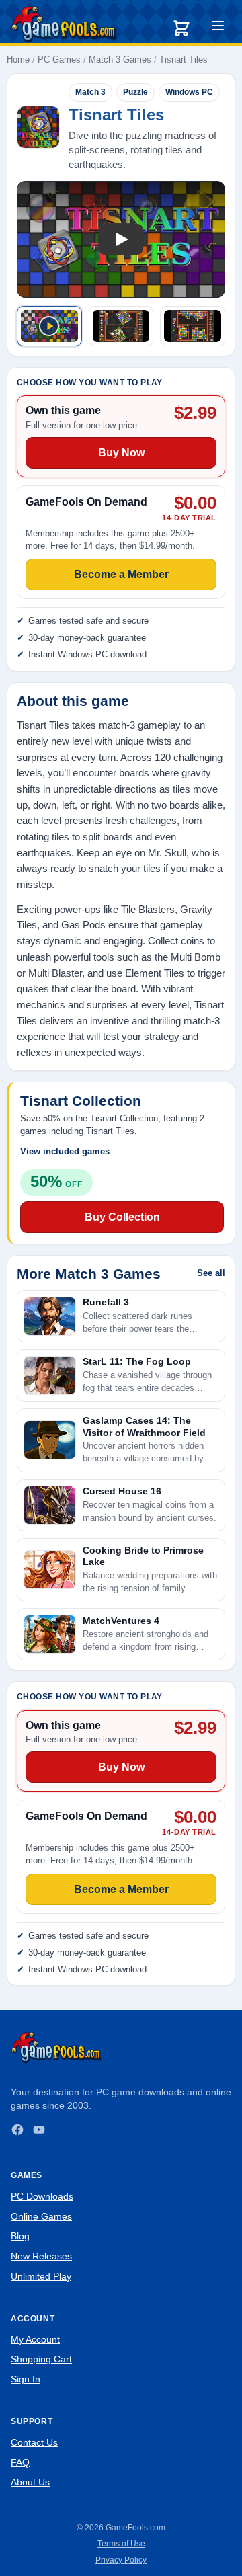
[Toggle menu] (218, 28)
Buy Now (121, 1767)
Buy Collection (122, 1217)
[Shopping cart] (182, 28)
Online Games (41, 2216)
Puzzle (135, 92)
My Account (35, 2339)
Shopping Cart (41, 2359)
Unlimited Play (41, 2276)
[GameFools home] (64, 24)
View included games (65, 1151)
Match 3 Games (120, 59)
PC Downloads (42, 2196)
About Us (30, 2482)
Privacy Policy (121, 2560)
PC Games (59, 59)
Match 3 (90, 92)
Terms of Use (121, 2544)
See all (211, 1273)
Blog (20, 2236)
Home (18, 59)
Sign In (26, 2379)
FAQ (20, 2462)
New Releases (41, 2256)
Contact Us (34, 2442)
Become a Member (121, 1889)
